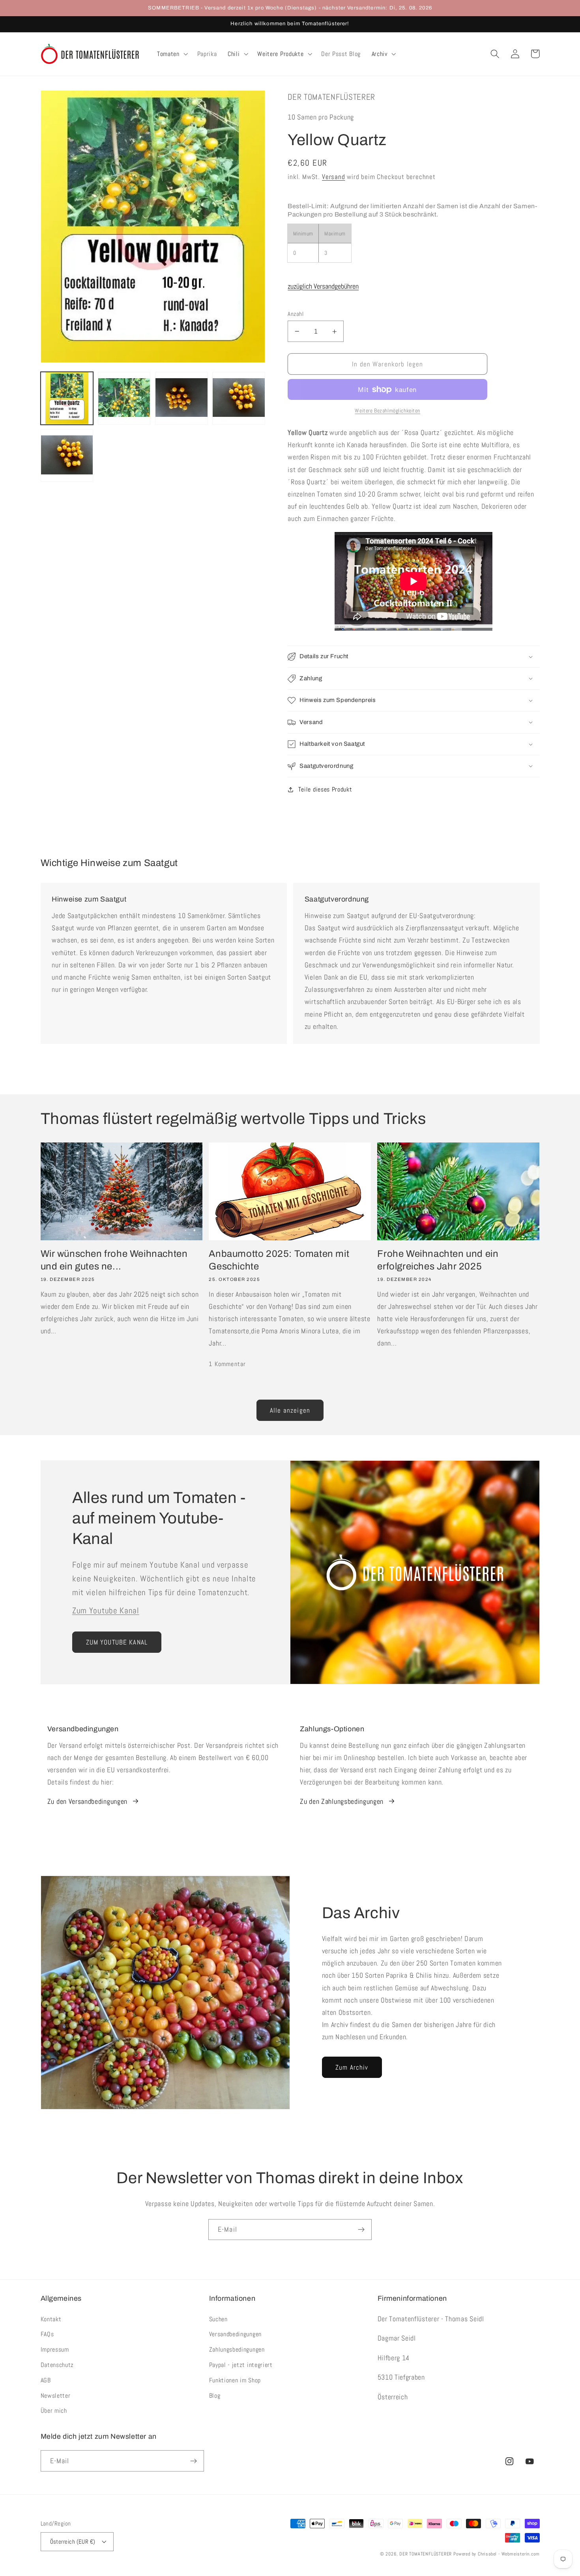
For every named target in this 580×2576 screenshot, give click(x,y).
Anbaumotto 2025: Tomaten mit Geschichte (279, 1260)
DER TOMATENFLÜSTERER (426, 2554)
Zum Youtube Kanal (106, 1611)
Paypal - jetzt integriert (241, 2365)
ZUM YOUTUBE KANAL (117, 1642)
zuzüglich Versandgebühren (323, 286)
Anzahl (296, 314)
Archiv (380, 54)
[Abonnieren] (361, 2230)
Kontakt (51, 2319)
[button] (172, 54)
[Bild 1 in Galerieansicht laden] (67, 398)
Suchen (218, 2319)
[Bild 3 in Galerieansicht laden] (181, 398)
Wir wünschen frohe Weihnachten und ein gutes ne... (114, 1260)
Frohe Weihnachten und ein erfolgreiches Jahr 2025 (438, 1260)
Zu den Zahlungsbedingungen (342, 1801)
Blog (215, 2396)
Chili (234, 54)
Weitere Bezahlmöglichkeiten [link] (387, 411)
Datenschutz (57, 2365)
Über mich (54, 2411)
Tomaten (168, 54)
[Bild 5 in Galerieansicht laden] (67, 455)
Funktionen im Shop (235, 2380)
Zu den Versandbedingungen (87, 1801)
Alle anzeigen (290, 1410)
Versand (334, 177)
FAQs (47, 2334)
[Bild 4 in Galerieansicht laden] (239, 398)
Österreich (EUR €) (73, 2541)
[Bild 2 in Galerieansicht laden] (124, 398)
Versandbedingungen (235, 2334)
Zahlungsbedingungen (237, 2349)
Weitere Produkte (280, 54)
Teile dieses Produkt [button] (325, 789)
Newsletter (56, 2396)
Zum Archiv (352, 2067)
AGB (46, 2380)
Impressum (55, 2349)
